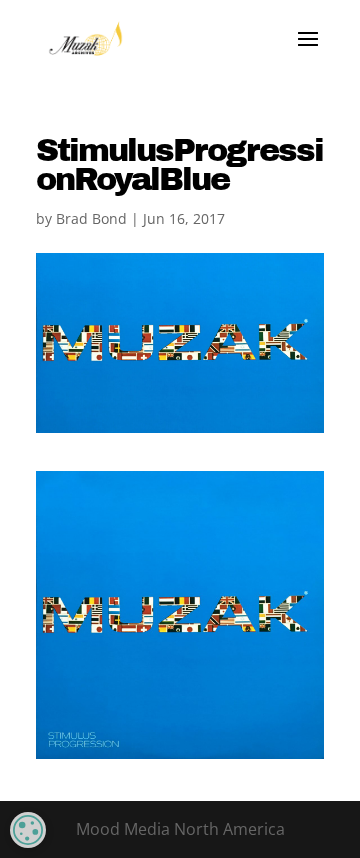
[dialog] (28, 830)
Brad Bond (91, 218)
